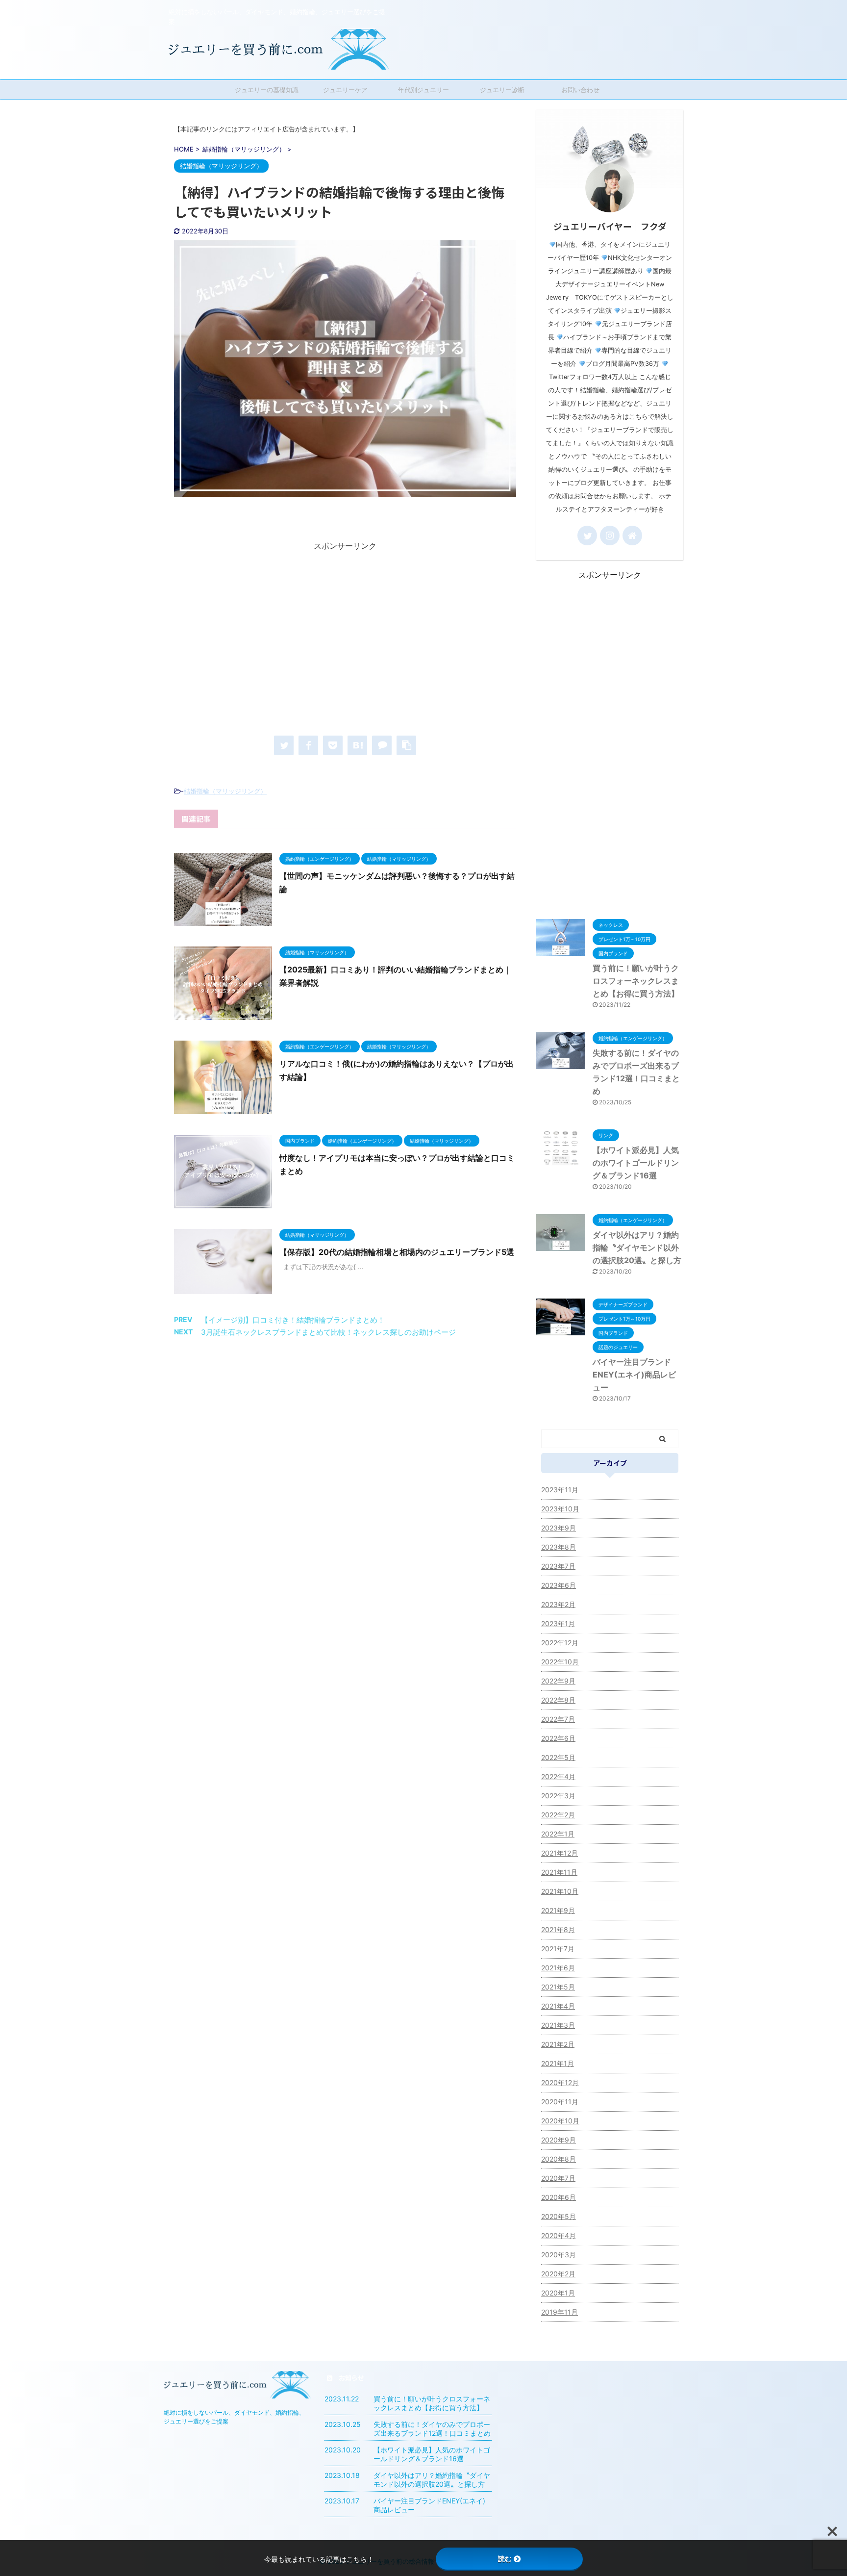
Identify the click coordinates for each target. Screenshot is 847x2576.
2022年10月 (560, 1662)
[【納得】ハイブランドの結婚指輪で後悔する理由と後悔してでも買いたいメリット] (357, 745)
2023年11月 (560, 1490)
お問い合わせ (580, 90)
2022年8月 (558, 1700)
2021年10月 (560, 1891)
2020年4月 (559, 2235)
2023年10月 (560, 1509)
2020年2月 (558, 2274)
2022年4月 (558, 1776)
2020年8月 (559, 2159)
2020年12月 (560, 2082)
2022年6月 (558, 1738)
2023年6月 (559, 1585)
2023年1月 (558, 1623)
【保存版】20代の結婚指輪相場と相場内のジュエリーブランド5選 (397, 1252)
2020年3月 (559, 2255)
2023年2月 (558, 1604)
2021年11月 (559, 1872)
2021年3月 (558, 2025)
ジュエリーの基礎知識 (267, 90)
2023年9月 (559, 1528)
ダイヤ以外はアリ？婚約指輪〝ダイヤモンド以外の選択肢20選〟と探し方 (637, 1248)
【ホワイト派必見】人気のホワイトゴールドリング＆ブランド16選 (636, 1163)
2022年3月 (558, 1796)
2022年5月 (558, 1757)
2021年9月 (558, 1910)
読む (505, 2559)
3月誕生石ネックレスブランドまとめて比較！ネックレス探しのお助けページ (328, 1332)
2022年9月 (558, 1681)
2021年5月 (558, 1987)
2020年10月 (560, 2121)
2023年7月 (558, 1566)
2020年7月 (558, 2178)
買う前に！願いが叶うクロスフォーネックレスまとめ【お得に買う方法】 (636, 981)
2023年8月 (559, 1547)
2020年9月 (559, 2140)
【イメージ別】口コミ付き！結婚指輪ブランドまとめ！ (293, 1320)
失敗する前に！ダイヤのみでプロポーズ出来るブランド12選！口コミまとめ (432, 2429)
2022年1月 (558, 1834)
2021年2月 (558, 2044)
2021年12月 (560, 1853)
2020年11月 (560, 2102)
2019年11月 (560, 2312)
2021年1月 (558, 2063)
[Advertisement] (345, 640)
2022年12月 (560, 1643)
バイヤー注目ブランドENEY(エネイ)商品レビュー (634, 1375)
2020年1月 (558, 2293)
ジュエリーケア (345, 90)
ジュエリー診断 (502, 90)
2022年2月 (558, 1815)
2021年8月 (558, 1929)
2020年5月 (559, 2216)
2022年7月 (558, 1719)
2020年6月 (559, 2197)
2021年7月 (558, 1949)
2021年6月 (558, 1968)
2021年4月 (558, 2006)
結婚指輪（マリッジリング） (225, 791)
